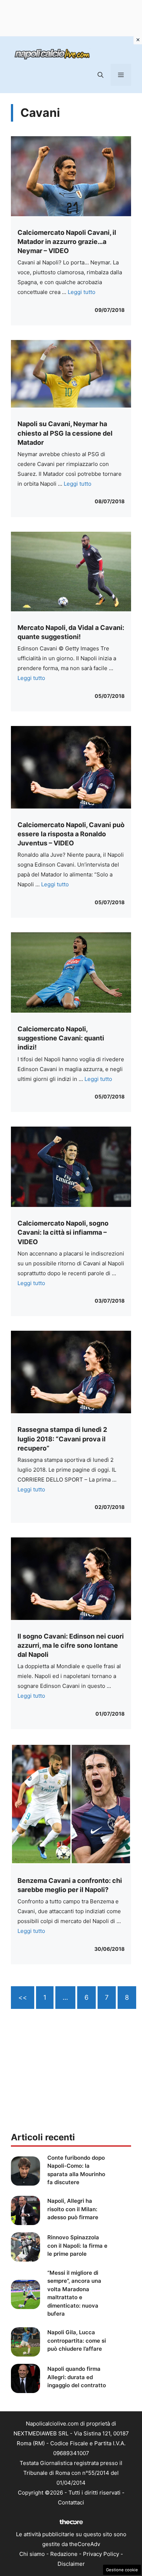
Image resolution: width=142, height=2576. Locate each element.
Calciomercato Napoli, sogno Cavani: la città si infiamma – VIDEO (63, 1232)
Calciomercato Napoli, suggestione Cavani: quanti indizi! (61, 1038)
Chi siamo (32, 2554)
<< (23, 1997)
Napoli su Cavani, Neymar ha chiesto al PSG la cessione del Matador (65, 433)
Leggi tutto (82, 292)
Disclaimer (71, 2564)
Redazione (64, 2554)
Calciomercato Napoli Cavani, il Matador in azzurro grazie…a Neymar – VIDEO (67, 242)
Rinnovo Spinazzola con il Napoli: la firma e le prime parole (77, 2246)
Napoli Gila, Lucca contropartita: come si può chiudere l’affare (77, 2340)
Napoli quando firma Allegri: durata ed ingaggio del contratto (77, 2377)
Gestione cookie (122, 2570)
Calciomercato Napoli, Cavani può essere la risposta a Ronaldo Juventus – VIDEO (71, 834)
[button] (100, 75)
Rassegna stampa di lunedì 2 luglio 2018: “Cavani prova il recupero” (62, 1439)
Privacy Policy (101, 2554)
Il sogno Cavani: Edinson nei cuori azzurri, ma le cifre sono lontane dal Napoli (71, 1645)
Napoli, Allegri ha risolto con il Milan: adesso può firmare (73, 2209)
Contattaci (71, 2502)
